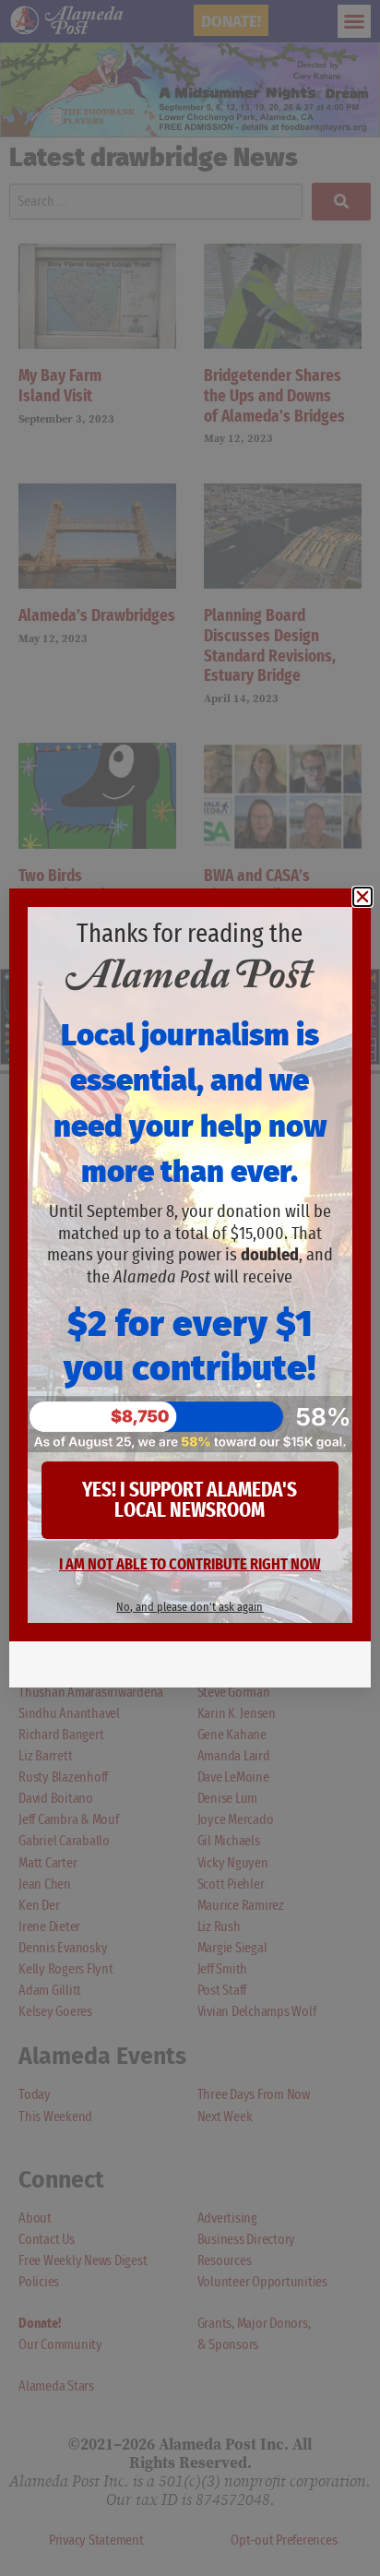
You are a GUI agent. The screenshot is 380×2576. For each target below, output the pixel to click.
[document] (190, 1288)
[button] (362, 897)
